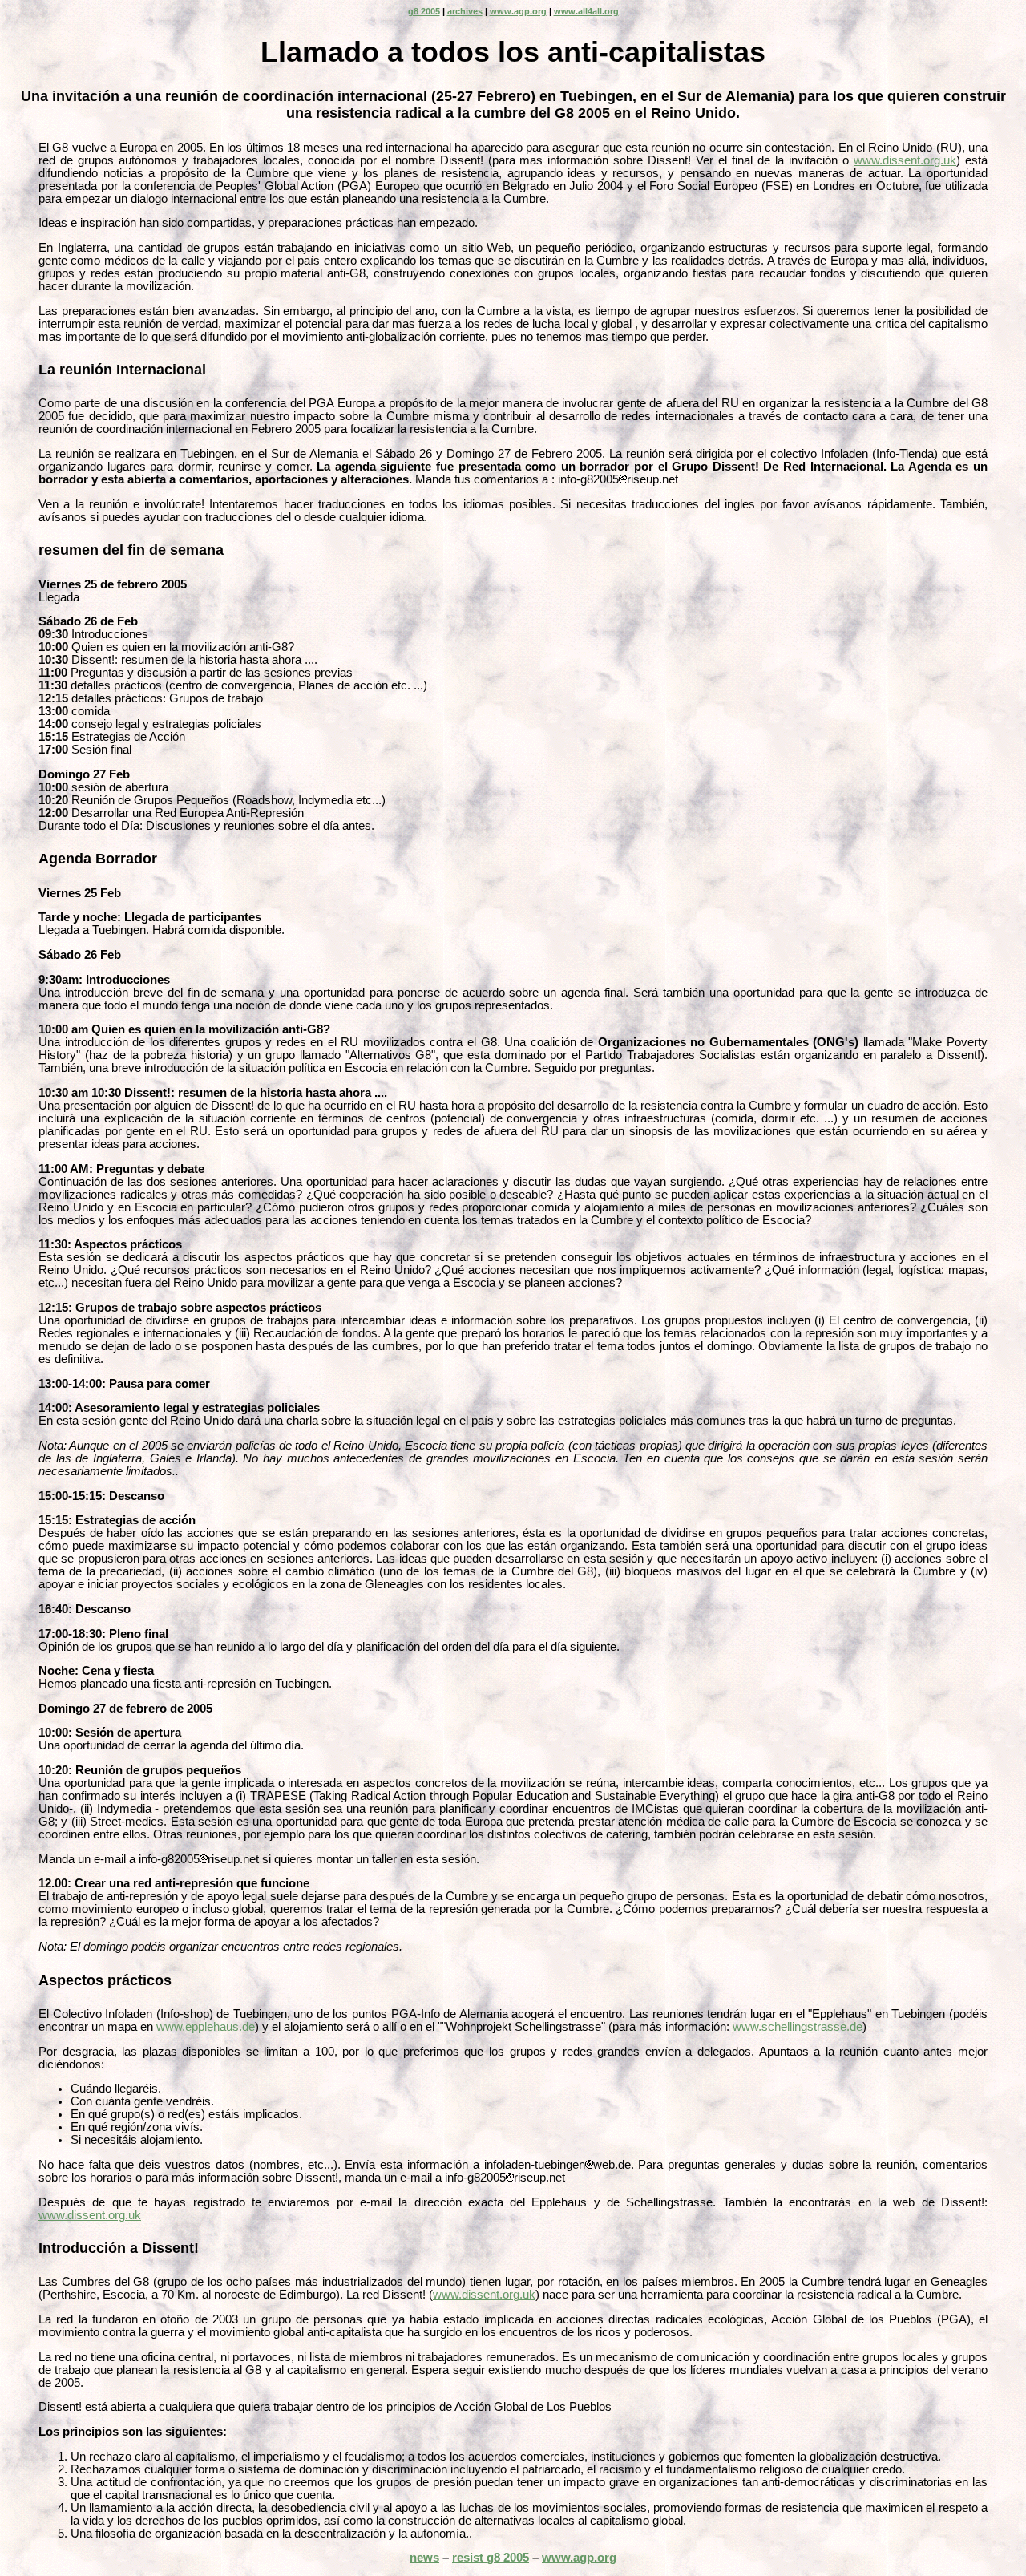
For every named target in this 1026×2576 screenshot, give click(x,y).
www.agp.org (518, 11)
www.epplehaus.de (206, 2027)
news (424, 2558)
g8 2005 (424, 11)
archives (465, 11)
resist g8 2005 (491, 2558)
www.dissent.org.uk (905, 160)
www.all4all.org (586, 11)
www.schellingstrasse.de (798, 2027)
